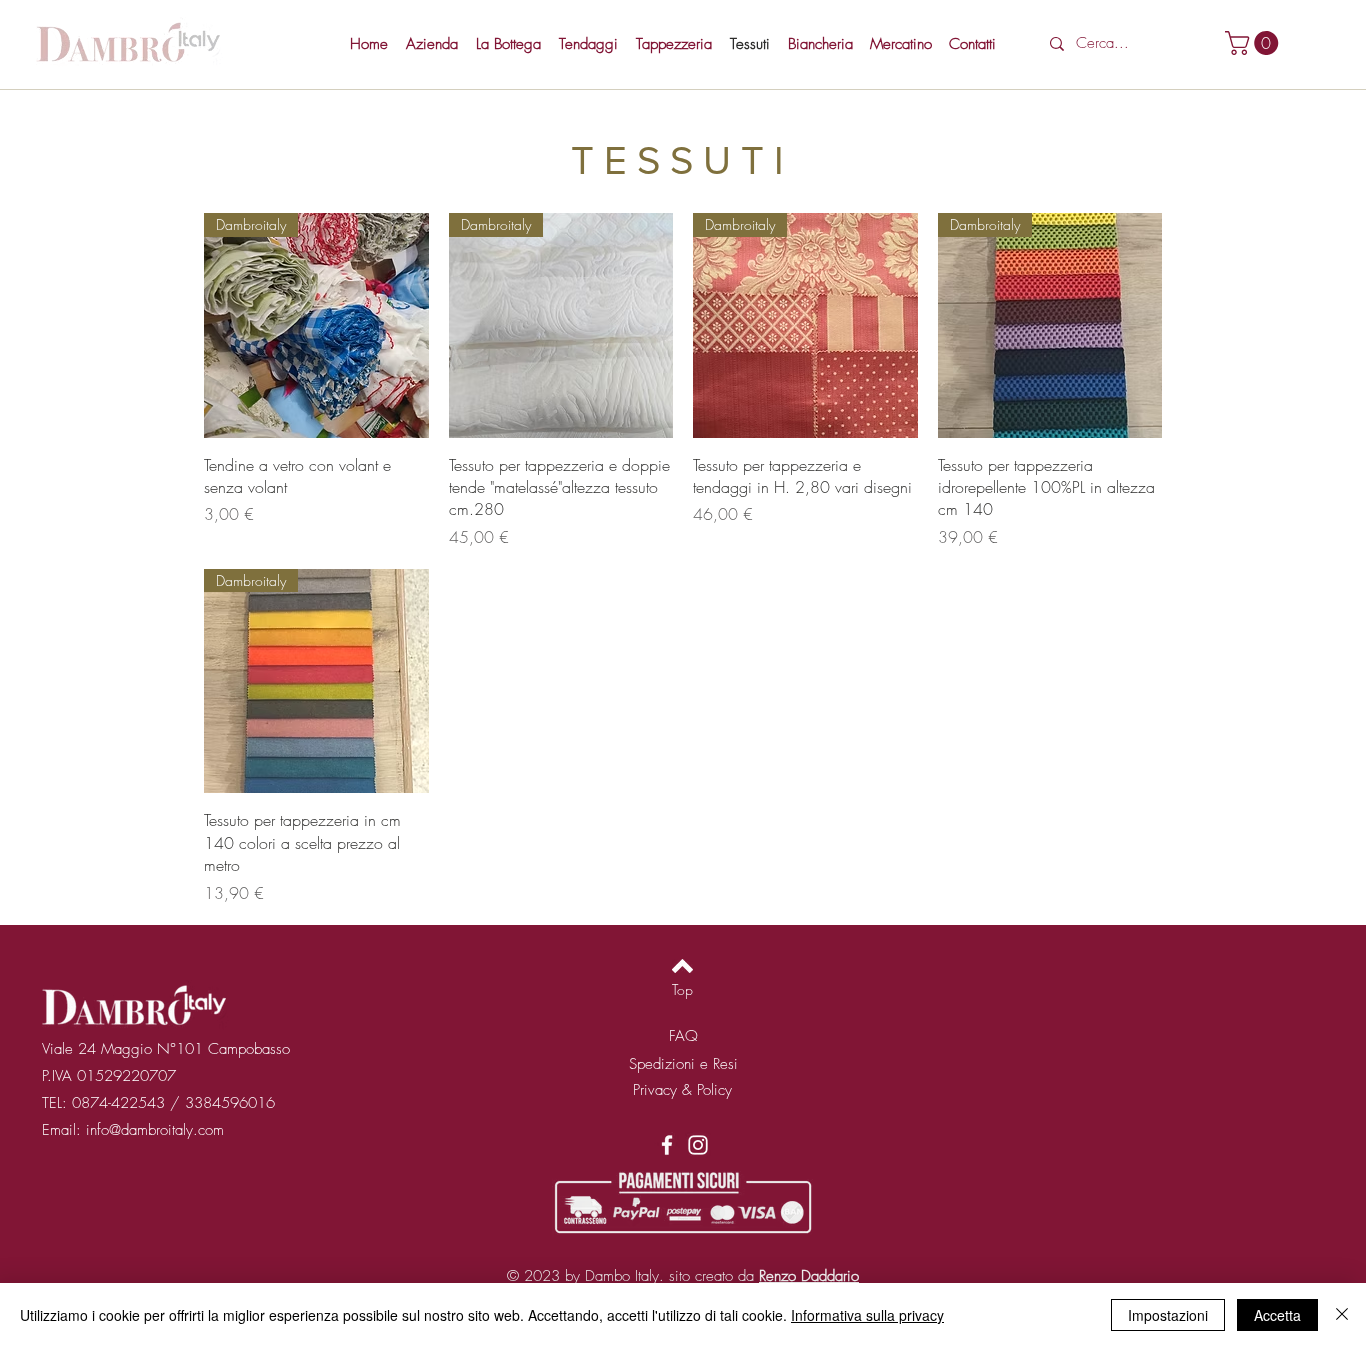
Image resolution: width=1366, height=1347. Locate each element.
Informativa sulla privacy (867, 1315)
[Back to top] (682, 966)
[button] (1254, 43)
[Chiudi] (1342, 1315)
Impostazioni (1168, 1315)
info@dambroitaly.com (155, 1130)
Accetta (1277, 1315)
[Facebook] (667, 1145)
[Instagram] (698, 1145)
